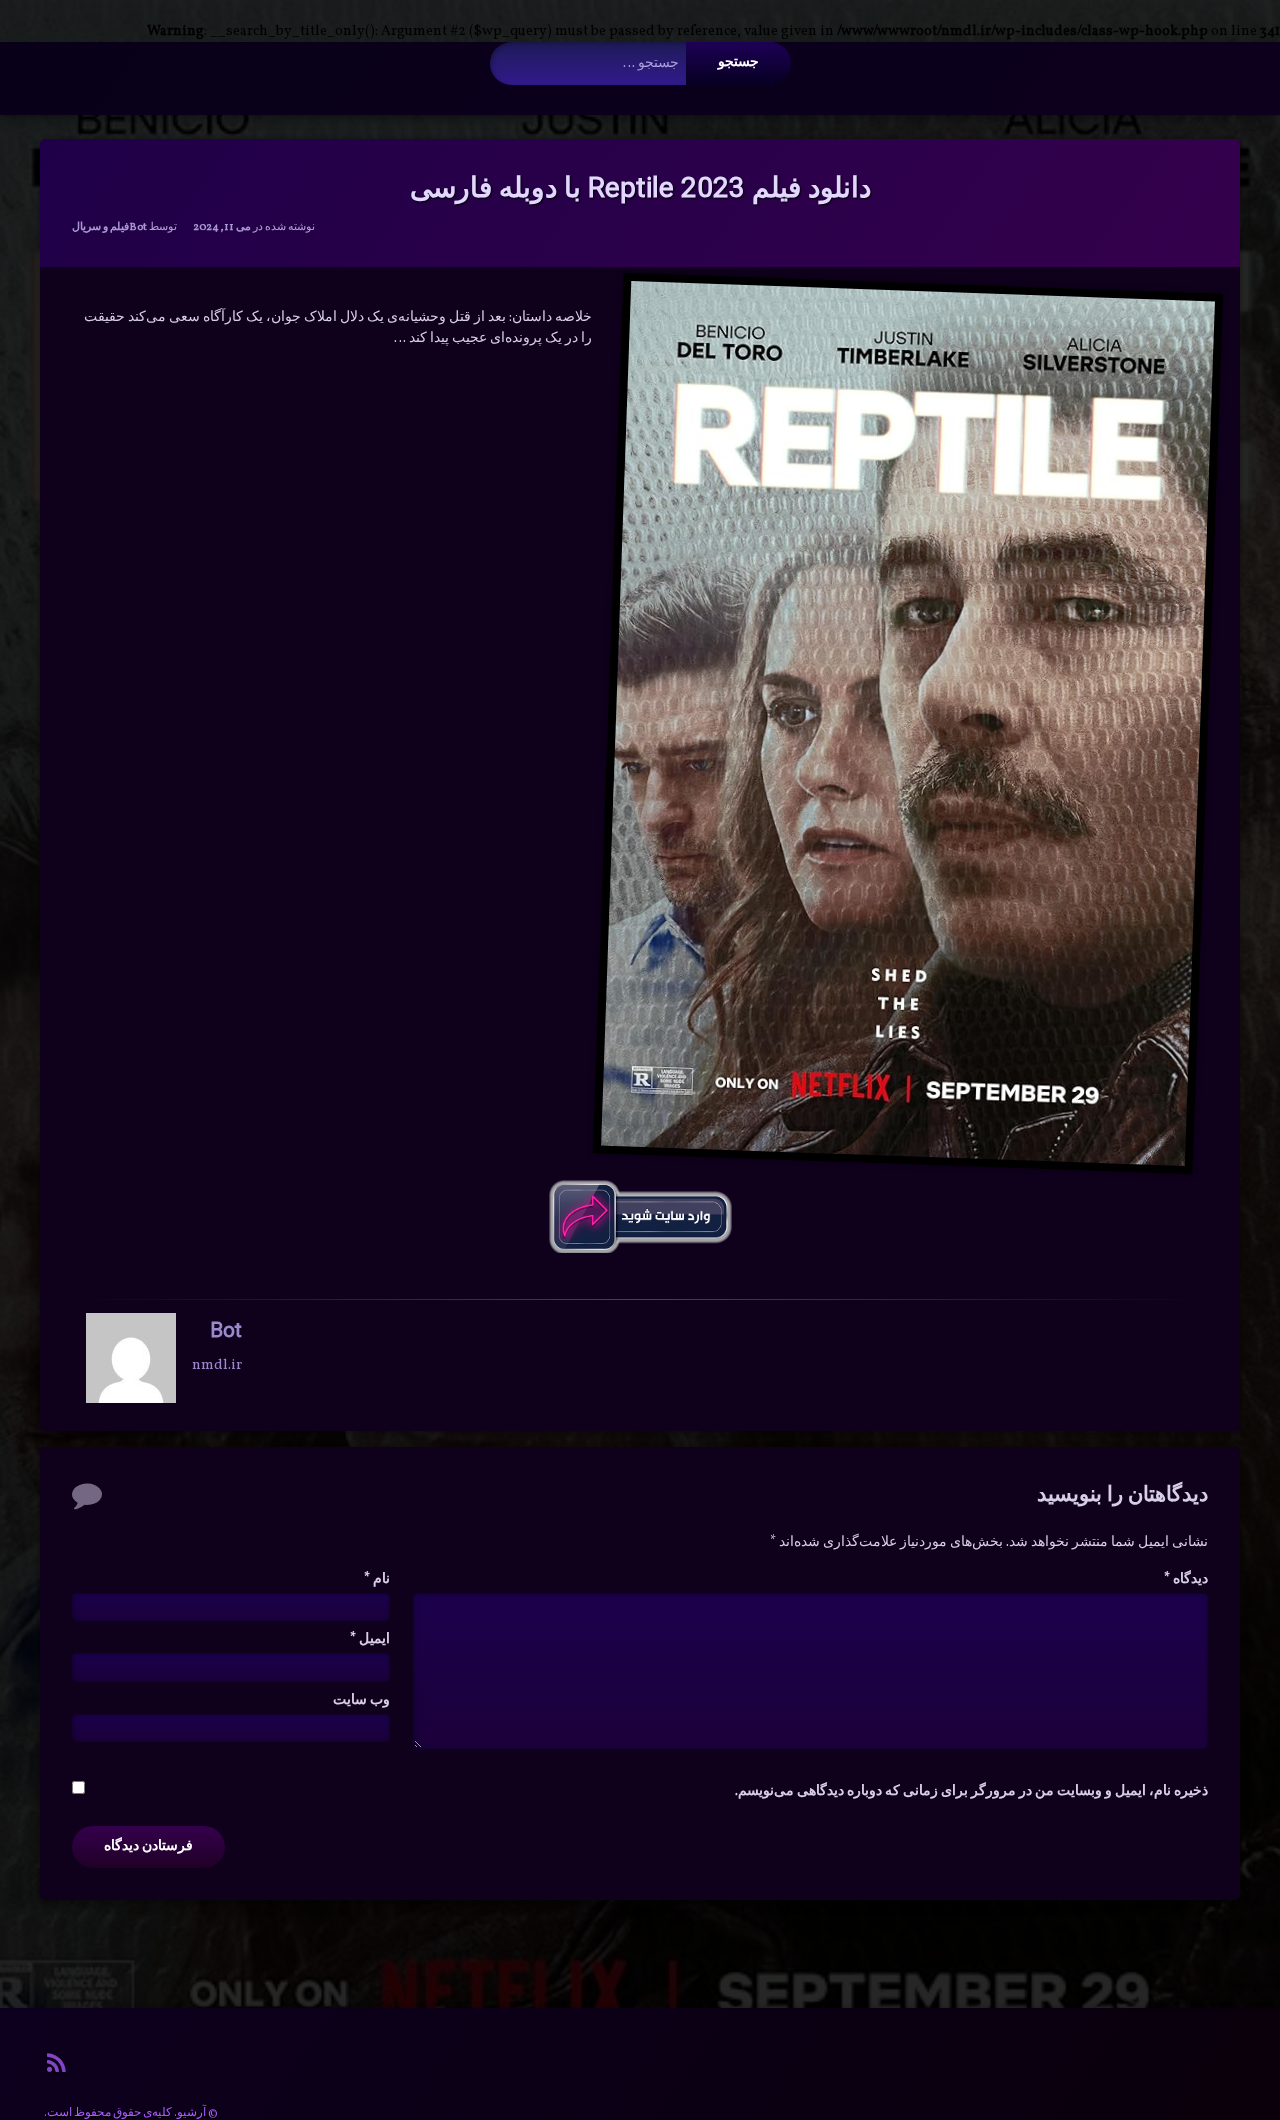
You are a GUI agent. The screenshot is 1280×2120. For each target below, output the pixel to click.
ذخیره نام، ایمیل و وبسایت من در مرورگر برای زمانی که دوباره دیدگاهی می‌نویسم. (971, 1791)
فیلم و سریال (100, 227)
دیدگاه (1186, 1579)
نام (377, 1579)
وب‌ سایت (361, 1700)
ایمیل (370, 1639)
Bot (138, 227)
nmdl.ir (217, 1365)
